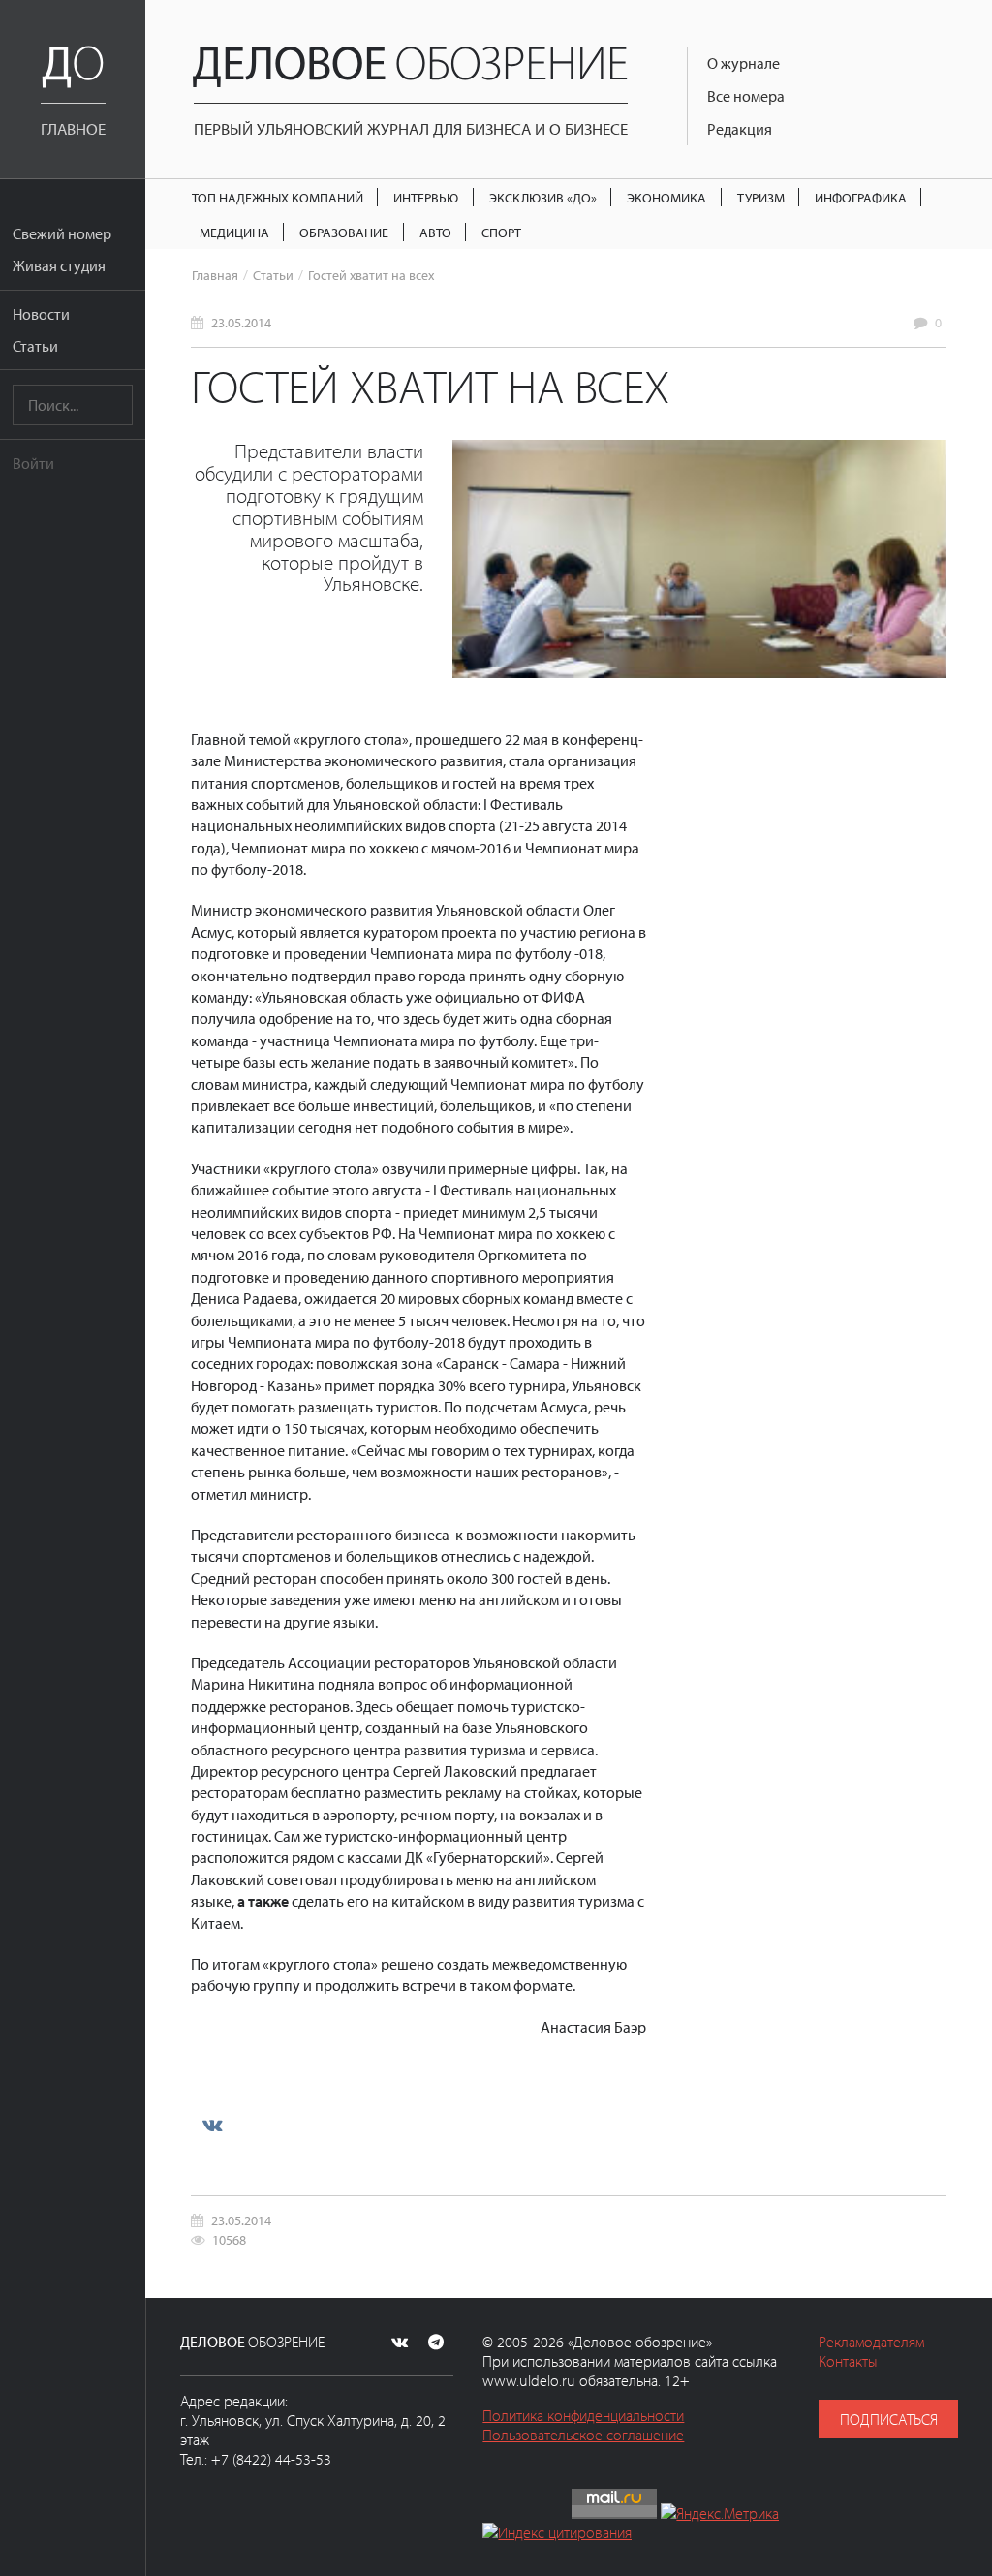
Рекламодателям (871, 2342)
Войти (33, 463)
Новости (41, 314)
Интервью (426, 197)
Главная (215, 275)
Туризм (761, 197)
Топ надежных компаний (278, 197)
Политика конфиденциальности (583, 2415)
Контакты (848, 2361)
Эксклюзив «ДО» (543, 197)
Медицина (234, 232)
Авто (435, 232)
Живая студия (59, 265)
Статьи (35, 346)
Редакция (740, 129)
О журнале (744, 63)
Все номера (746, 96)
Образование (344, 232)
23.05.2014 (241, 322)
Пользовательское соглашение (583, 2435)
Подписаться (889, 2419)
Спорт (501, 232)
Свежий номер (62, 233)
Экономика (666, 197)
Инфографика (861, 197)
